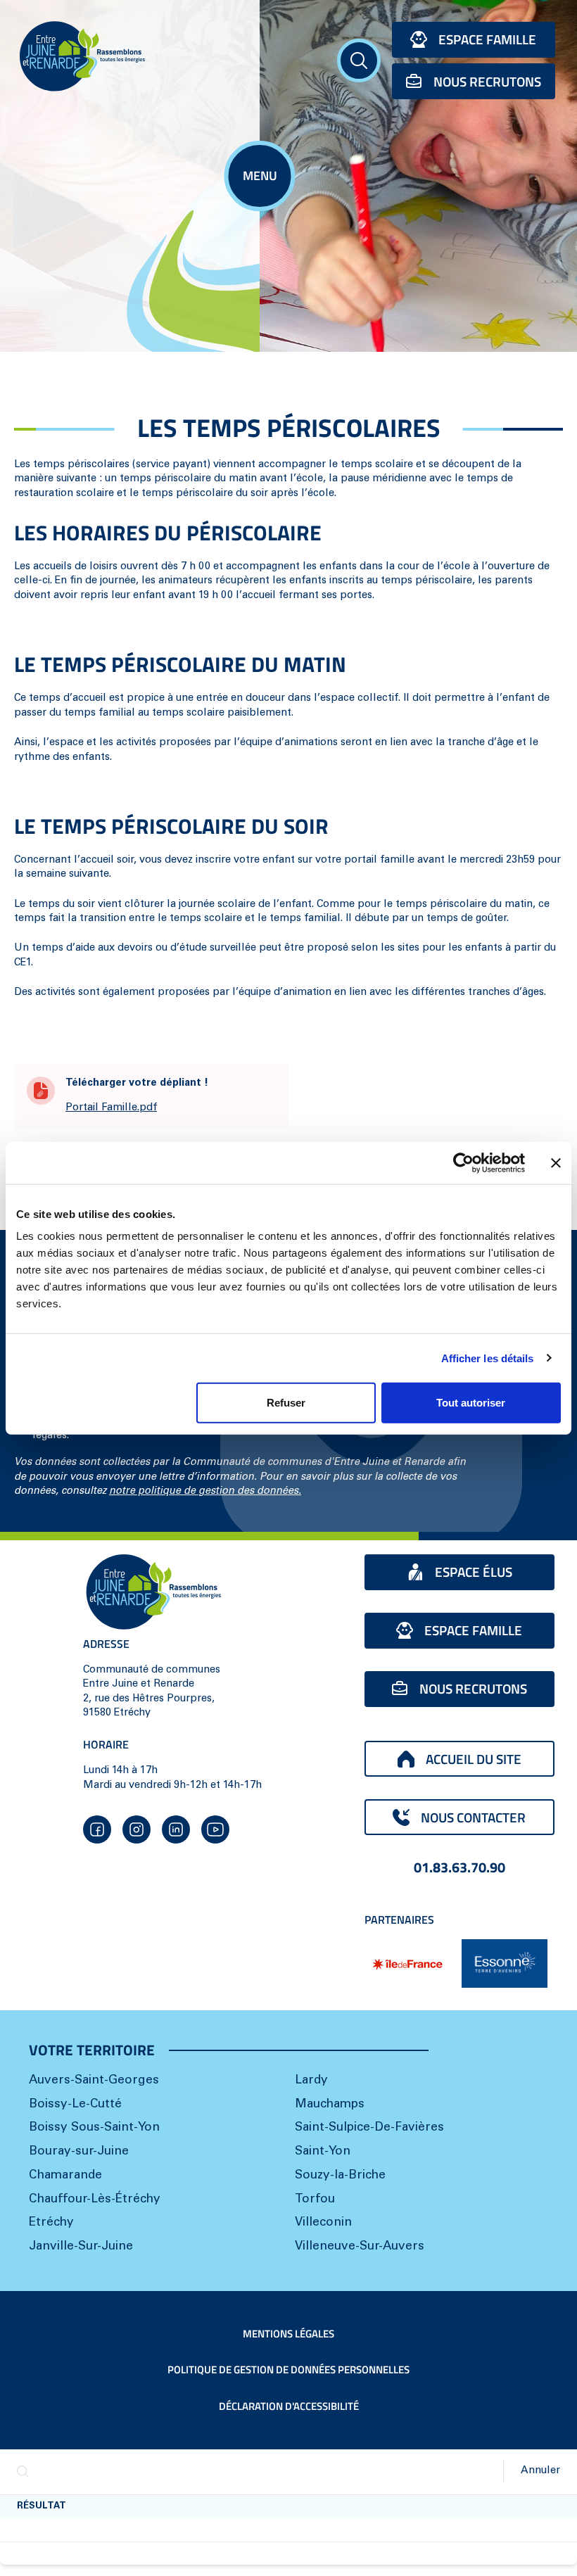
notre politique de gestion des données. (205, 1491)
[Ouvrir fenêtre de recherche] (359, 61)
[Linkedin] (176, 1829)
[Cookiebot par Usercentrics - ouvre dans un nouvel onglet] (463, 1162)
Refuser (286, 1403)
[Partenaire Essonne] (505, 1963)
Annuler (540, 2471)
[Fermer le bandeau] (556, 1162)
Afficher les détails (488, 1358)
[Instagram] (137, 1829)
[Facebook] (97, 1829)
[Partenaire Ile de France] (407, 1964)
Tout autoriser (471, 1403)
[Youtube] (215, 1829)
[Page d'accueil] (130, 56)
